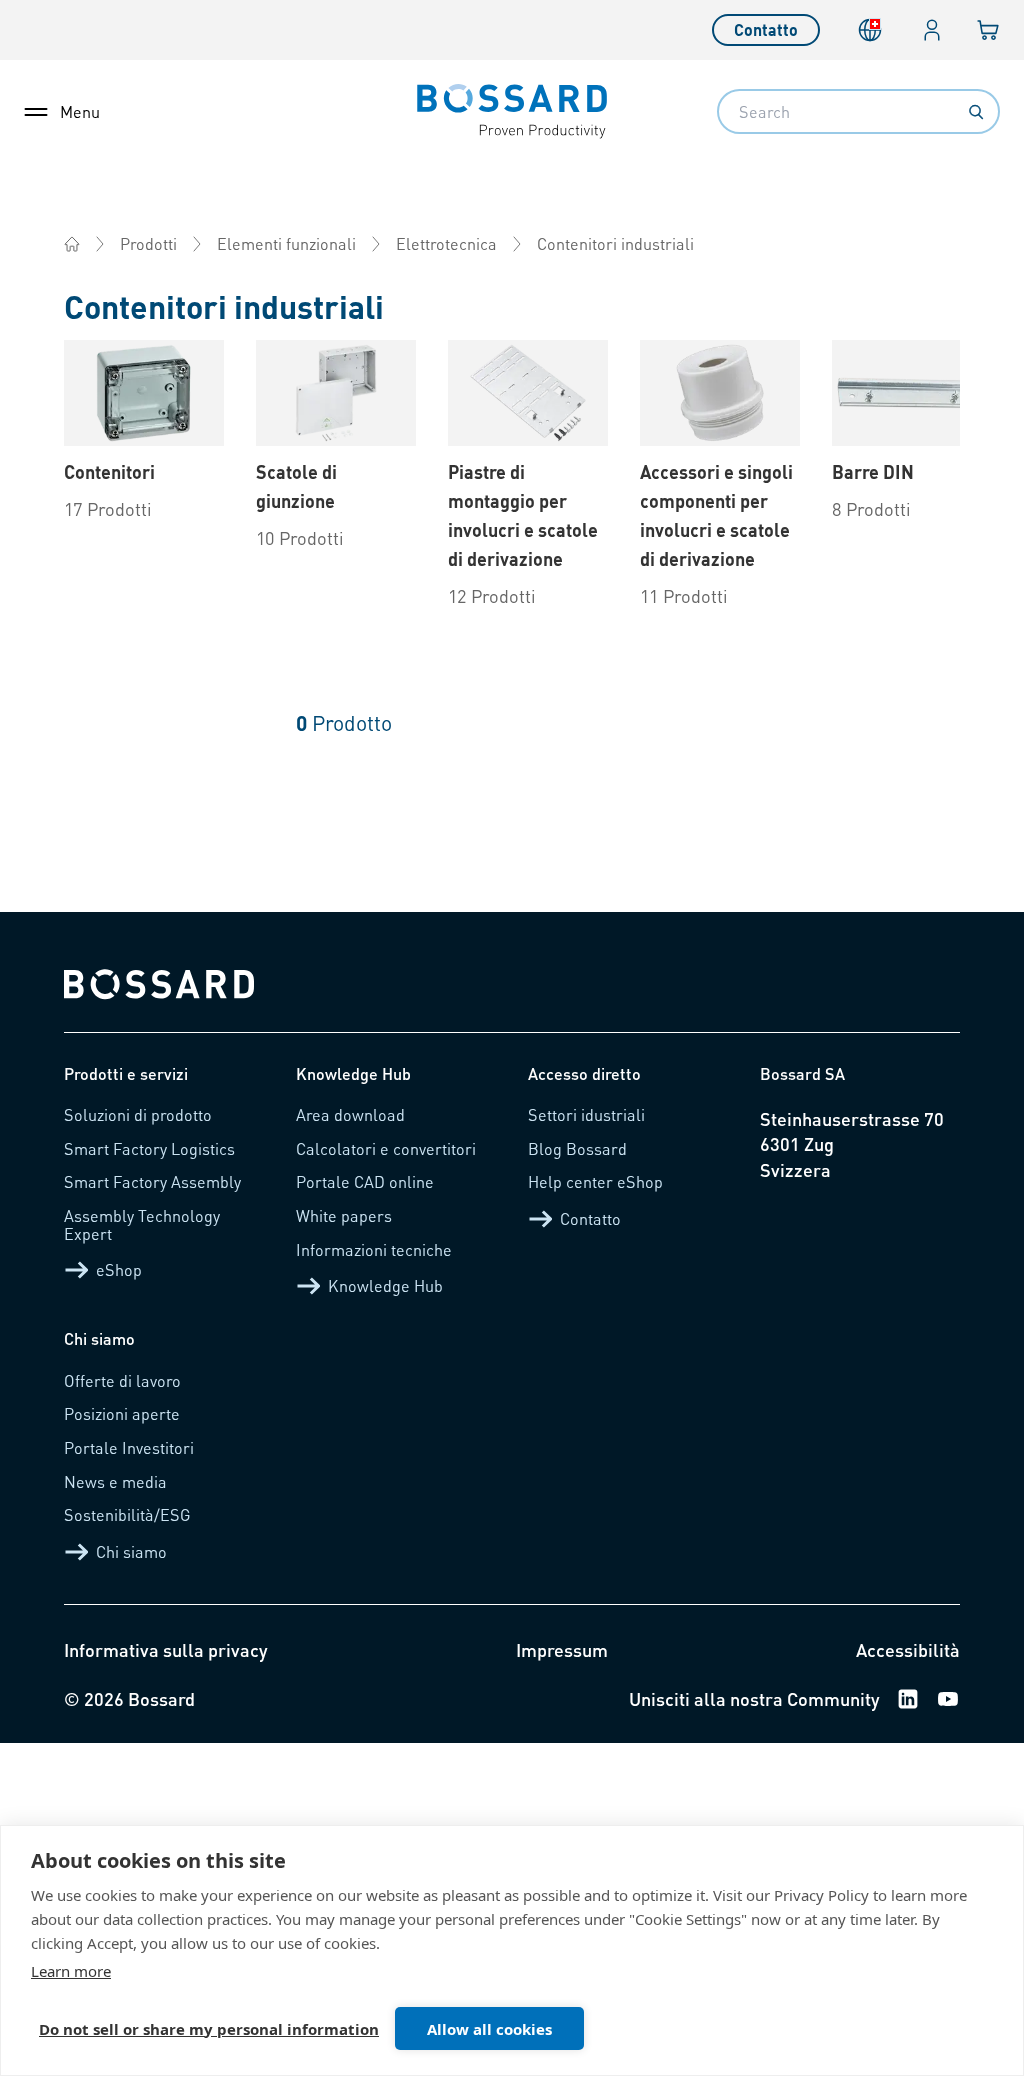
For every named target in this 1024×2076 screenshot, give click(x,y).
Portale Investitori (129, 1447)
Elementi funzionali (286, 243)
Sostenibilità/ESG (127, 1514)
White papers (344, 1215)
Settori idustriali (586, 1114)
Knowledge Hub (385, 1285)
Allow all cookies (489, 2029)
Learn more (71, 1971)
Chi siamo (131, 1551)
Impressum (562, 1649)
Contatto (766, 29)
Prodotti (148, 243)
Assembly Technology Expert (142, 1224)
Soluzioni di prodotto (138, 1114)
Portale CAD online (365, 1181)
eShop (119, 1269)
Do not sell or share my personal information (209, 2029)
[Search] (976, 112)
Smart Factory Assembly (152, 1181)
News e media (115, 1481)
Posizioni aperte (122, 1413)
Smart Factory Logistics (149, 1148)
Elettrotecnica (446, 243)
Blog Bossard (577, 1148)
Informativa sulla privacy (166, 1649)
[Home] (72, 244)
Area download (350, 1114)
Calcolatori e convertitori (386, 1148)
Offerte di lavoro (122, 1380)
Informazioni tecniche (374, 1249)
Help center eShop (595, 1181)
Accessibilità (908, 1649)
